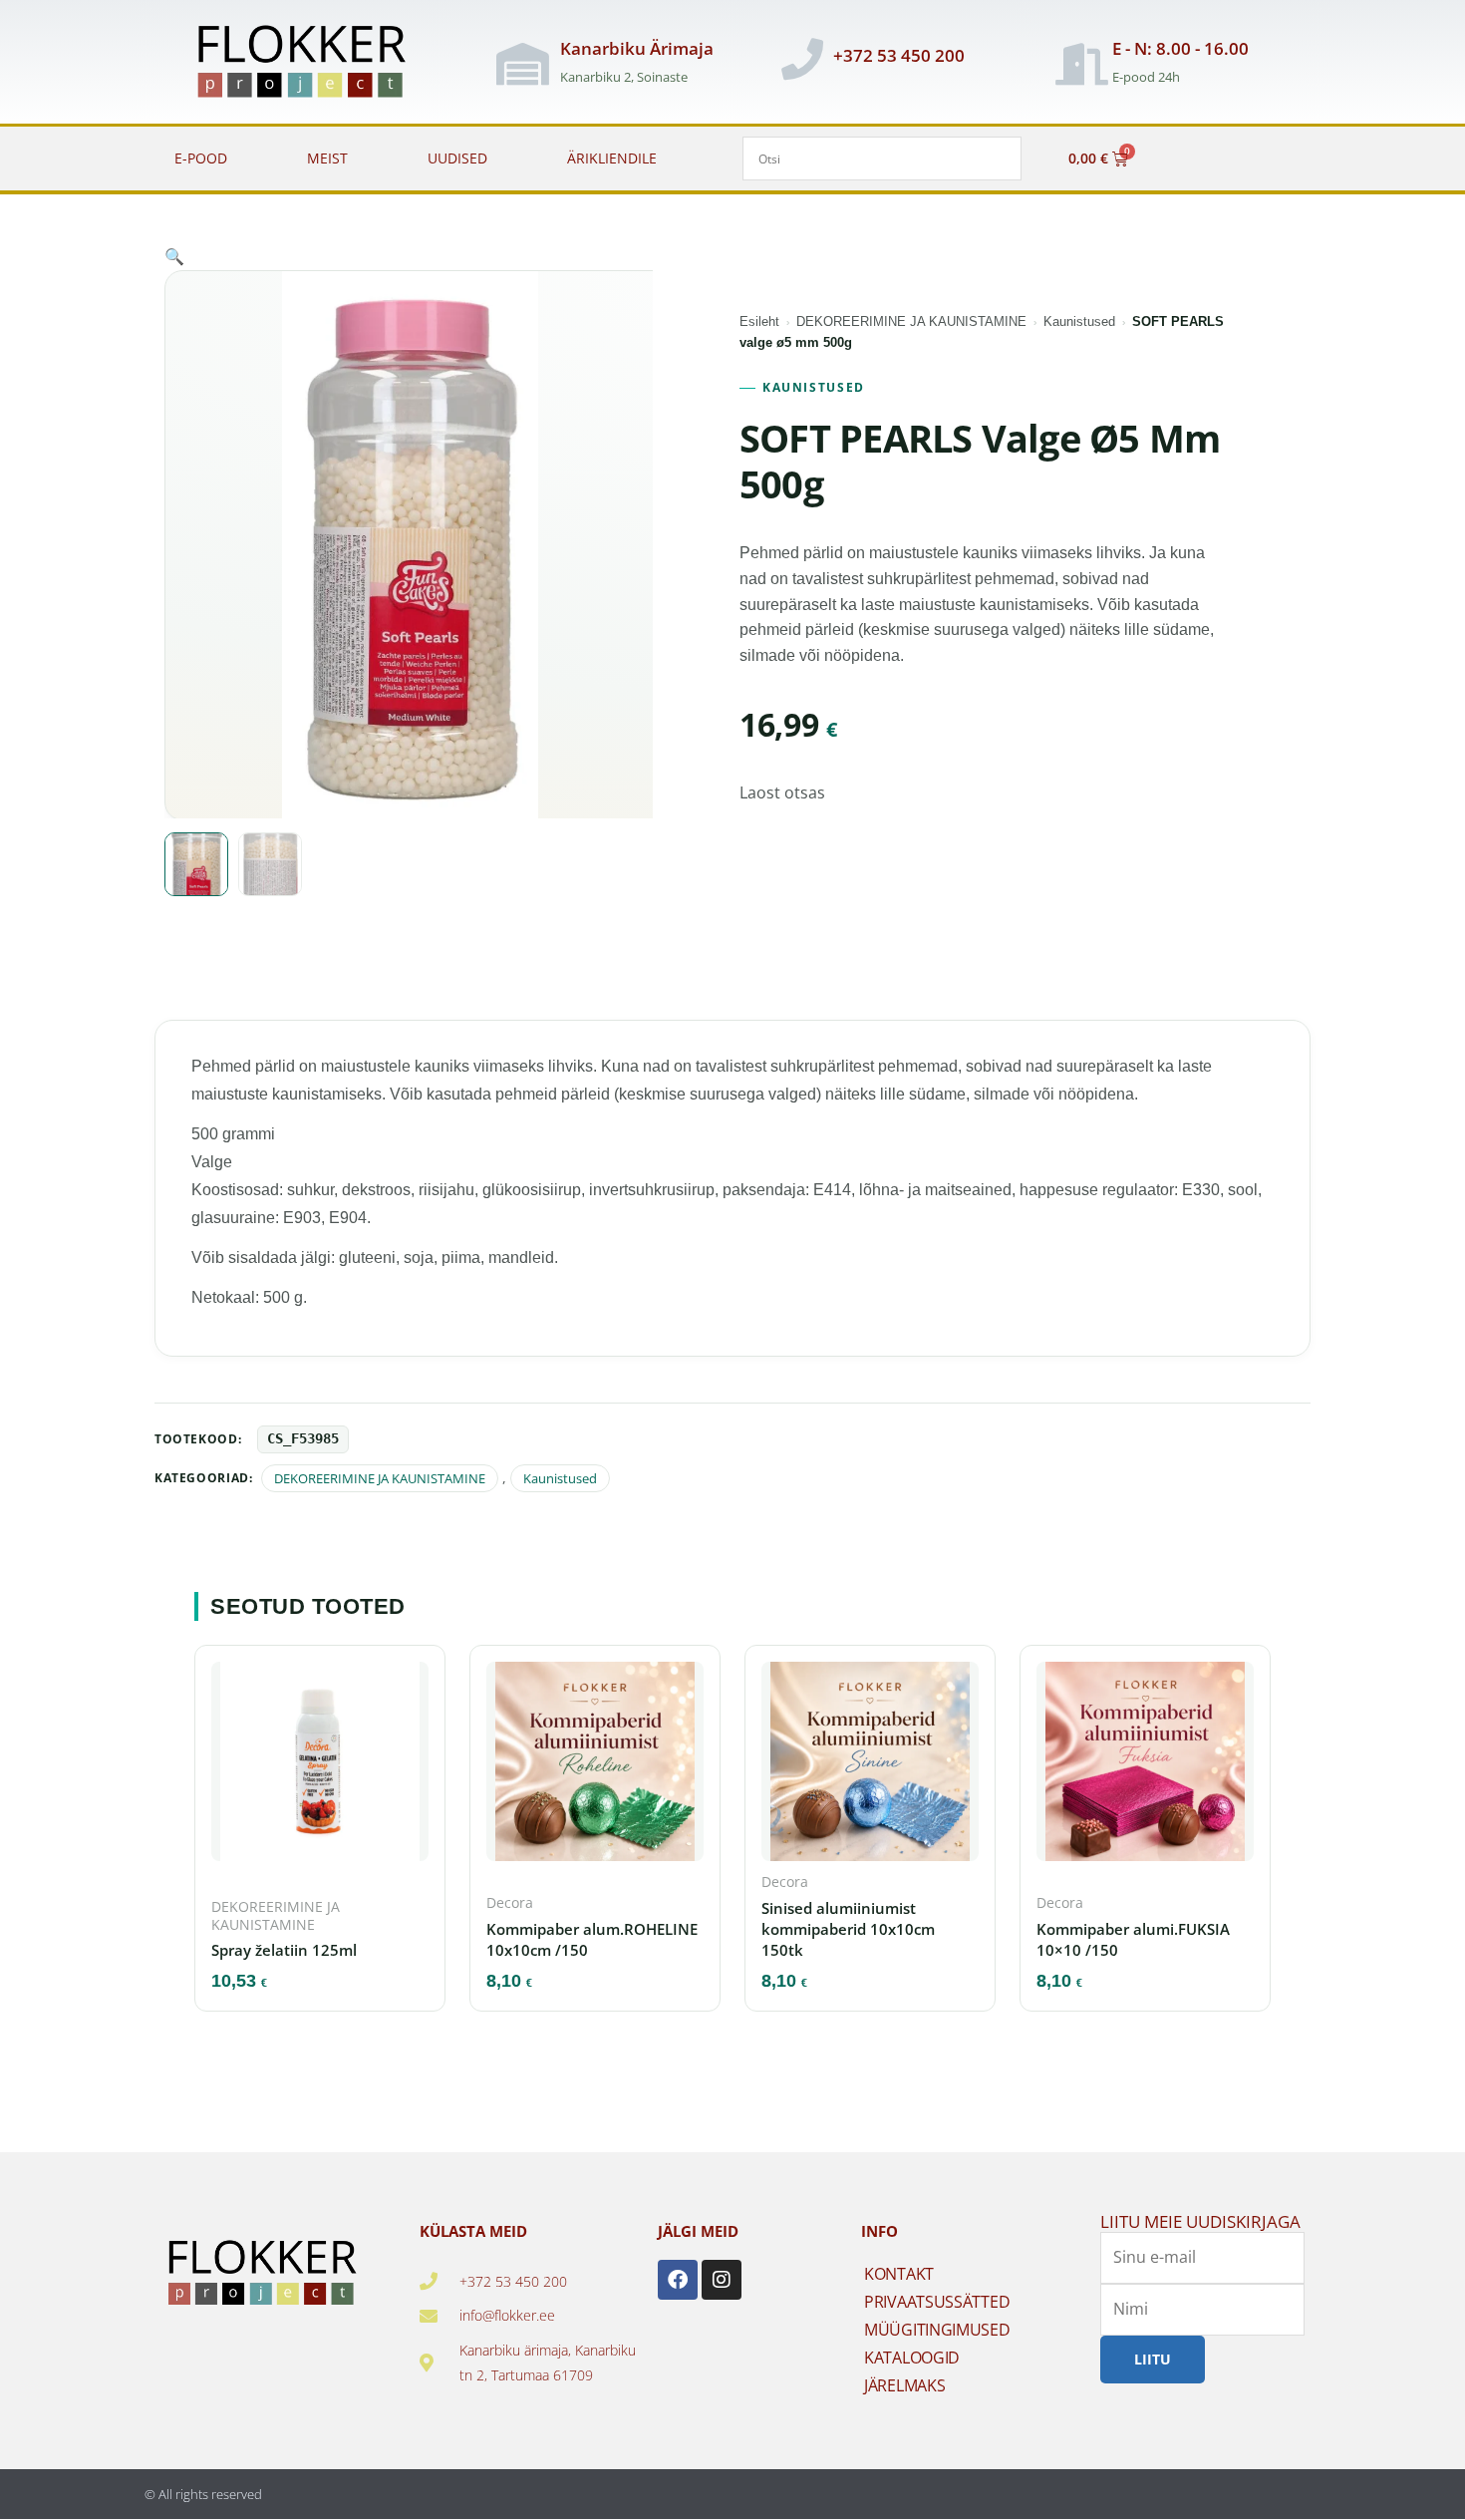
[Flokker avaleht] (312, 64)
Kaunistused (1079, 321)
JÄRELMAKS (904, 2385)
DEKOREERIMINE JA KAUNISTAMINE (911, 321)
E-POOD (201, 158)
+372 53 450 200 (899, 55)
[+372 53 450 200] (802, 59)
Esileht (759, 321)
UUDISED (457, 158)
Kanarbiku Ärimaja (637, 48)
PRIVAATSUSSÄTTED (937, 2302)
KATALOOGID (912, 2358)
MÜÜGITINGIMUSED (937, 2330)
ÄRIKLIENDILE (612, 158)
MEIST (327, 158)
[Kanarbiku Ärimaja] (522, 64)
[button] (174, 256)
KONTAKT (899, 2274)
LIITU (1153, 2359)
